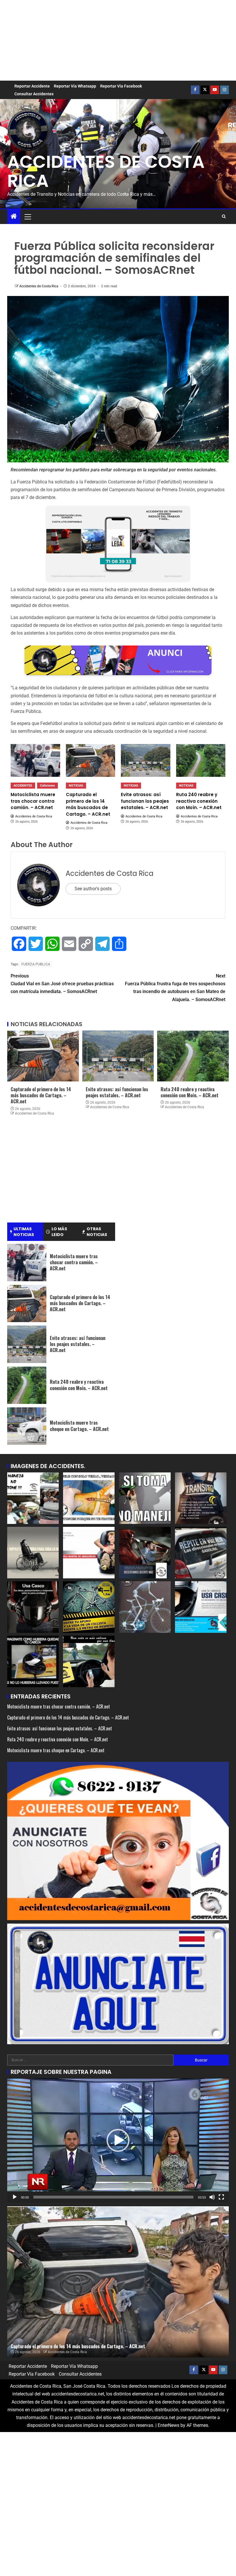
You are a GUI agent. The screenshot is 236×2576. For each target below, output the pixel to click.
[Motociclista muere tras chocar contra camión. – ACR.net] (35, 760)
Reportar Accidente (32, 86)
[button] (27, 217)
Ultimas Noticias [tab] (24, 1232)
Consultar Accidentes (34, 94)
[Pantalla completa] (221, 2197)
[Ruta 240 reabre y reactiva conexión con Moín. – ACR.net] (201, 760)
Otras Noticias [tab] (97, 1232)
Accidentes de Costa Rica (39, 286)
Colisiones (47, 786)
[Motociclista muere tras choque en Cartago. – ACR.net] (27, 1426)
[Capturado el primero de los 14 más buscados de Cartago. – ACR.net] (91, 760)
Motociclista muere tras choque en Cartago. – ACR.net (79, 1426)
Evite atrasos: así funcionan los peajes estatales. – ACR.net (117, 1092)
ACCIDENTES (23, 786)
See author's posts (93, 889)
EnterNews (169, 2425)
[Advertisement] (118, 40)
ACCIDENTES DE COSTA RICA (106, 171)
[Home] (14, 217)
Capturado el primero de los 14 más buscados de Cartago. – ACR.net (41, 1095)
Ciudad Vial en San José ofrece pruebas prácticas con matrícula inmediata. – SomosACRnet (62, 984)
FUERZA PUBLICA (36, 964)
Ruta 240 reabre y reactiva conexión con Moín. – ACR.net (190, 1092)
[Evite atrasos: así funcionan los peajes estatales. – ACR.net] (146, 760)
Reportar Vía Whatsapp (75, 86)
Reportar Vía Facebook (121, 86)
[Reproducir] (15, 2197)
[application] (118, 2141)
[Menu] (27, 217)
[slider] (113, 2197)
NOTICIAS (76, 786)
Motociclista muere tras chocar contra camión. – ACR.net (74, 1262)
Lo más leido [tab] (59, 1232)
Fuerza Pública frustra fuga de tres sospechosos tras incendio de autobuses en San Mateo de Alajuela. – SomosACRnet (175, 988)
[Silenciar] (212, 2197)
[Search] (224, 217)
